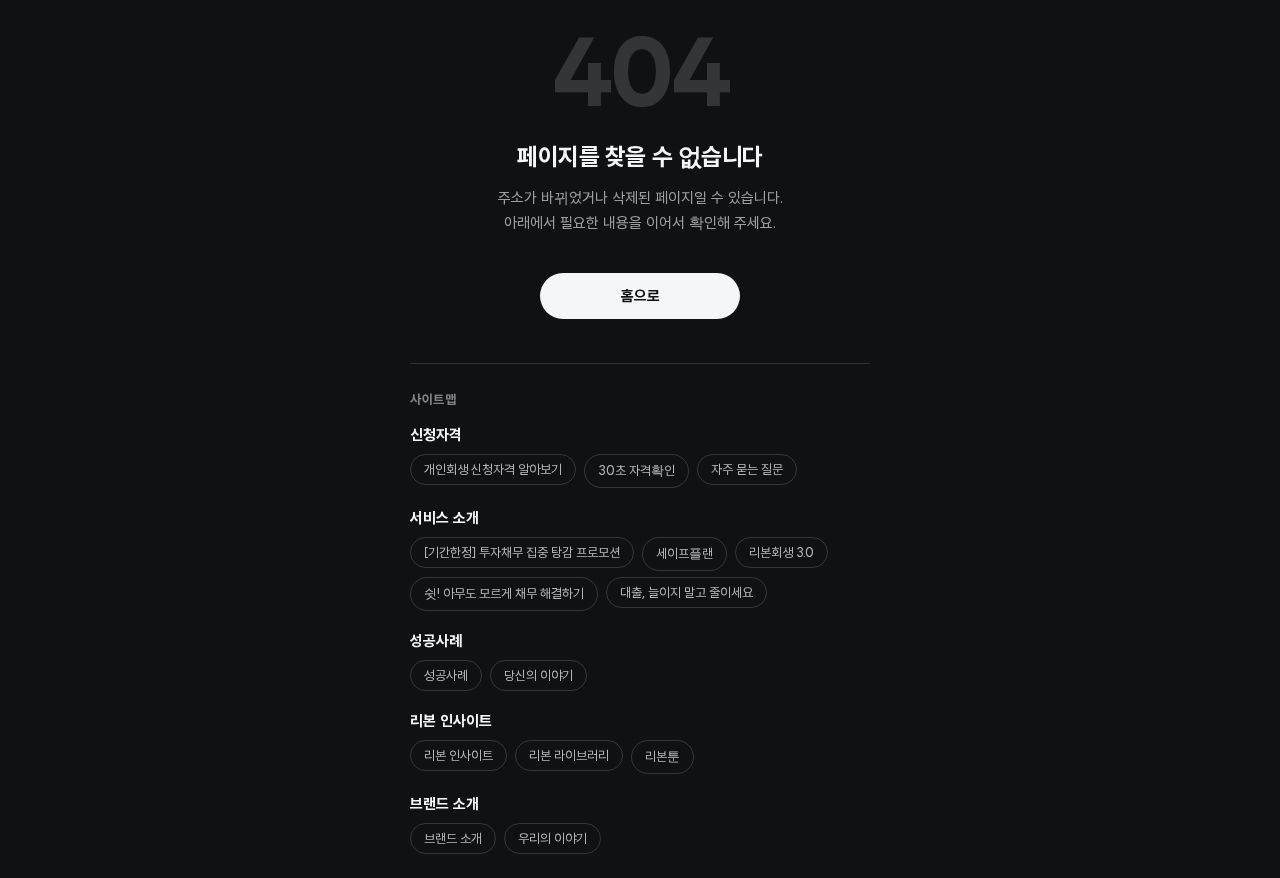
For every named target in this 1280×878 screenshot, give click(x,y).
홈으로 (640, 296)
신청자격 (436, 435)
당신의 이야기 (538, 675)
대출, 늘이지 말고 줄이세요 (686, 592)
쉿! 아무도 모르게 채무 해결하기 (504, 593)
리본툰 (662, 756)
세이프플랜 (684, 553)
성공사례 (436, 641)
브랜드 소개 (444, 804)
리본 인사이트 (451, 721)
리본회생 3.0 (781, 552)
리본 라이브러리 (569, 755)
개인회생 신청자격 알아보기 (493, 469)
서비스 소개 (444, 518)
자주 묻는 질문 (747, 469)
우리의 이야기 (552, 838)
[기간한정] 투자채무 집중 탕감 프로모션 (522, 552)
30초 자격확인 (636, 470)
